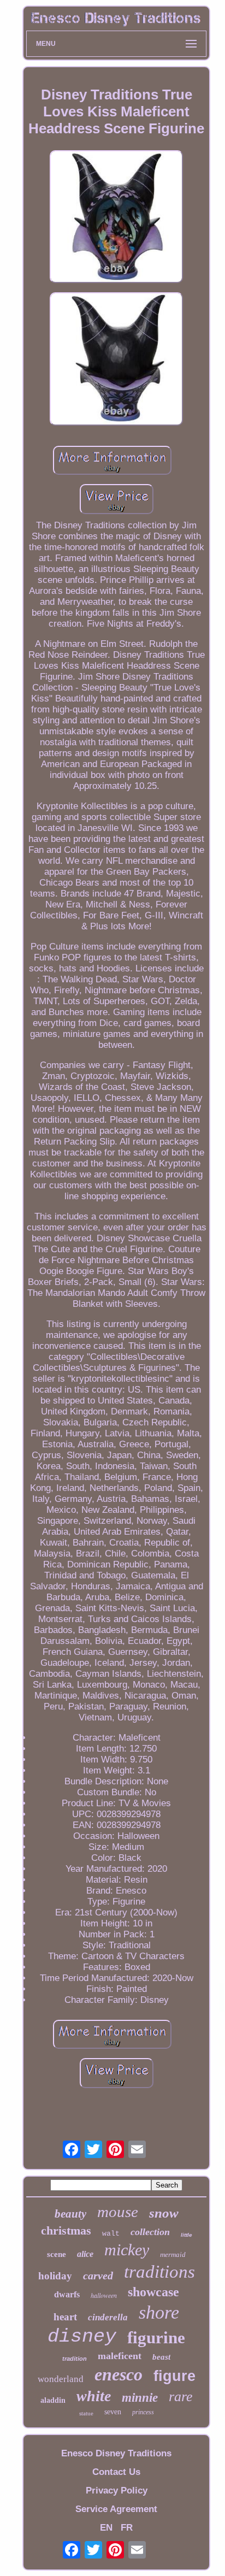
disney (82, 2337)
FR (127, 2528)
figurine (156, 2338)
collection (150, 2232)
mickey (127, 2250)
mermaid (173, 2254)
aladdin (53, 2400)
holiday (55, 2276)
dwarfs (67, 2294)
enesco (119, 2374)
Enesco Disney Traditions (116, 2453)
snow (164, 2213)
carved (98, 2276)
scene (57, 2254)
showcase (153, 2292)
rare (181, 2397)
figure (174, 2376)
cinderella (108, 2317)
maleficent (120, 2356)
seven (113, 2412)
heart (65, 2317)
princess (143, 2412)
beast (161, 2357)
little (186, 2235)
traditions (159, 2272)
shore (159, 2312)
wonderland (61, 2379)
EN (106, 2528)
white (94, 2396)
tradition (75, 2359)
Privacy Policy (117, 2490)
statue (86, 2413)
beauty (70, 2214)
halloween (104, 2295)
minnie (140, 2398)
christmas (66, 2230)
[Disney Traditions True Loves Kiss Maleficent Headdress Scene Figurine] (116, 218)
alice (85, 2254)
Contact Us (116, 2472)
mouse (118, 2212)
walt (111, 2234)
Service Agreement (116, 2509)
